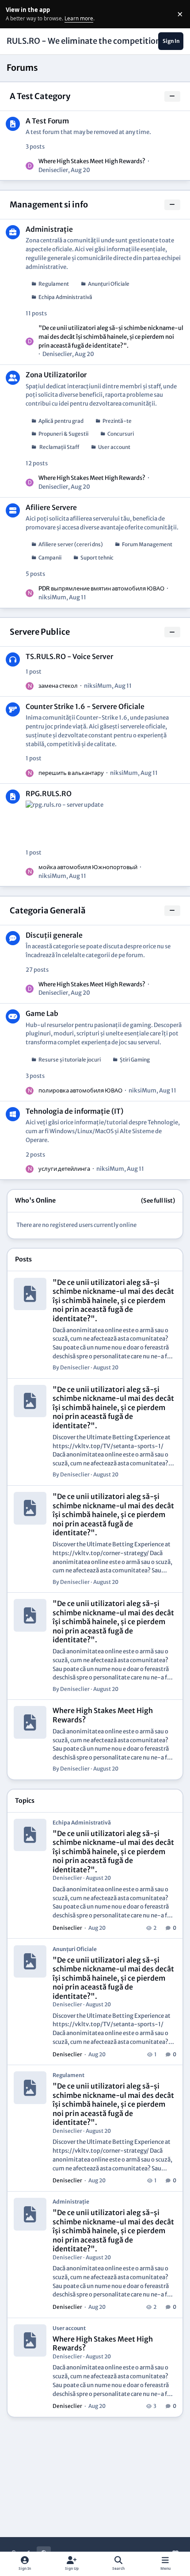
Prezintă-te (117, 421)
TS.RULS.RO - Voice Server (69, 657)
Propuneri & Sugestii (63, 434)
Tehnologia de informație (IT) (74, 1111)
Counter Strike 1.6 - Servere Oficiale (85, 707)
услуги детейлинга (64, 1169)
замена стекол (58, 686)
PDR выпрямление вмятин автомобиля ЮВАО (101, 588)
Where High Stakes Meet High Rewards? (92, 161)
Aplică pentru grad (61, 421)
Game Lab (42, 1014)
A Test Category (40, 96)
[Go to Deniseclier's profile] (30, 166)
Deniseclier (53, 170)
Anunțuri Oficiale (109, 284)
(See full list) (158, 1201)
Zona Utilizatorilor (56, 375)
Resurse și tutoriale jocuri (70, 1060)
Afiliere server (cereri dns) (71, 544)
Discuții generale (54, 935)
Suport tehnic (97, 558)
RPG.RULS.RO (49, 794)
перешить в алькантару (71, 773)
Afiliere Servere (51, 508)
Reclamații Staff (59, 447)
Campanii (50, 558)
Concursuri (121, 434)
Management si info (49, 205)
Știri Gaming (135, 1060)
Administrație (49, 229)
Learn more (15, 14)
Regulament (54, 284)
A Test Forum (47, 121)
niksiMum (52, 597)
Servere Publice (40, 632)
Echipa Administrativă (65, 297)
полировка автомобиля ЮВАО (80, 1091)
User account (114, 447)
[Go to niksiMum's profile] (30, 593)
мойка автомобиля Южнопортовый (88, 867)
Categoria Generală (48, 910)
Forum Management (147, 544)
